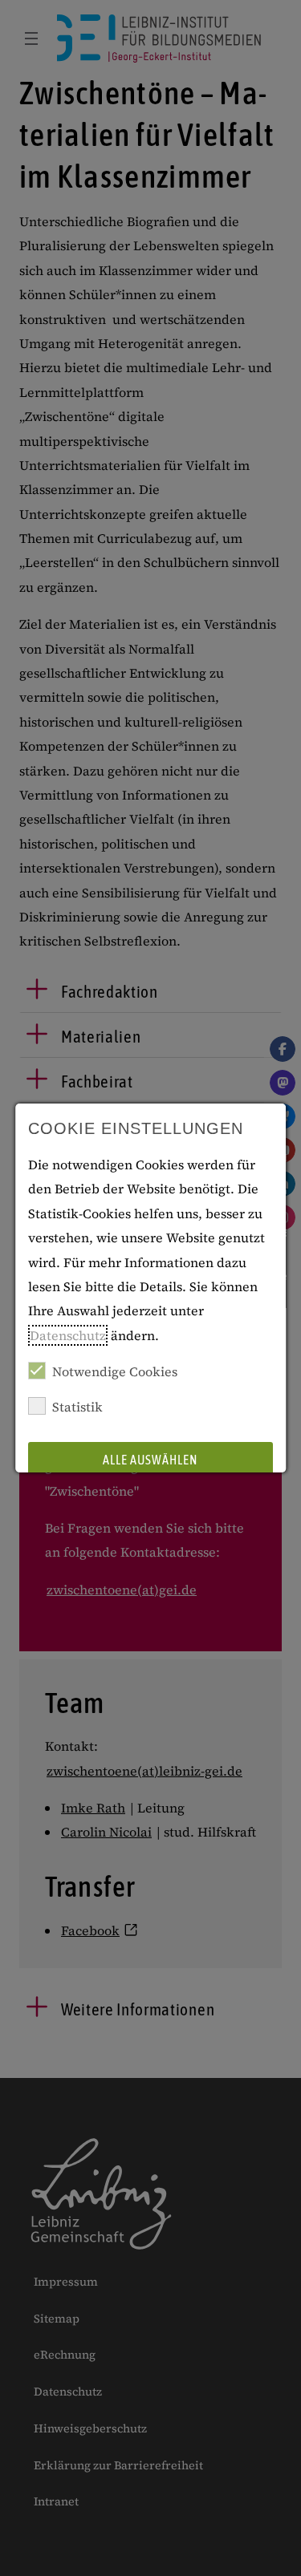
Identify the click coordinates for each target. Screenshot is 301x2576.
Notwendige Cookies (115, 1371)
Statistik (77, 1407)
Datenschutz (68, 1335)
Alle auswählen (151, 1460)
